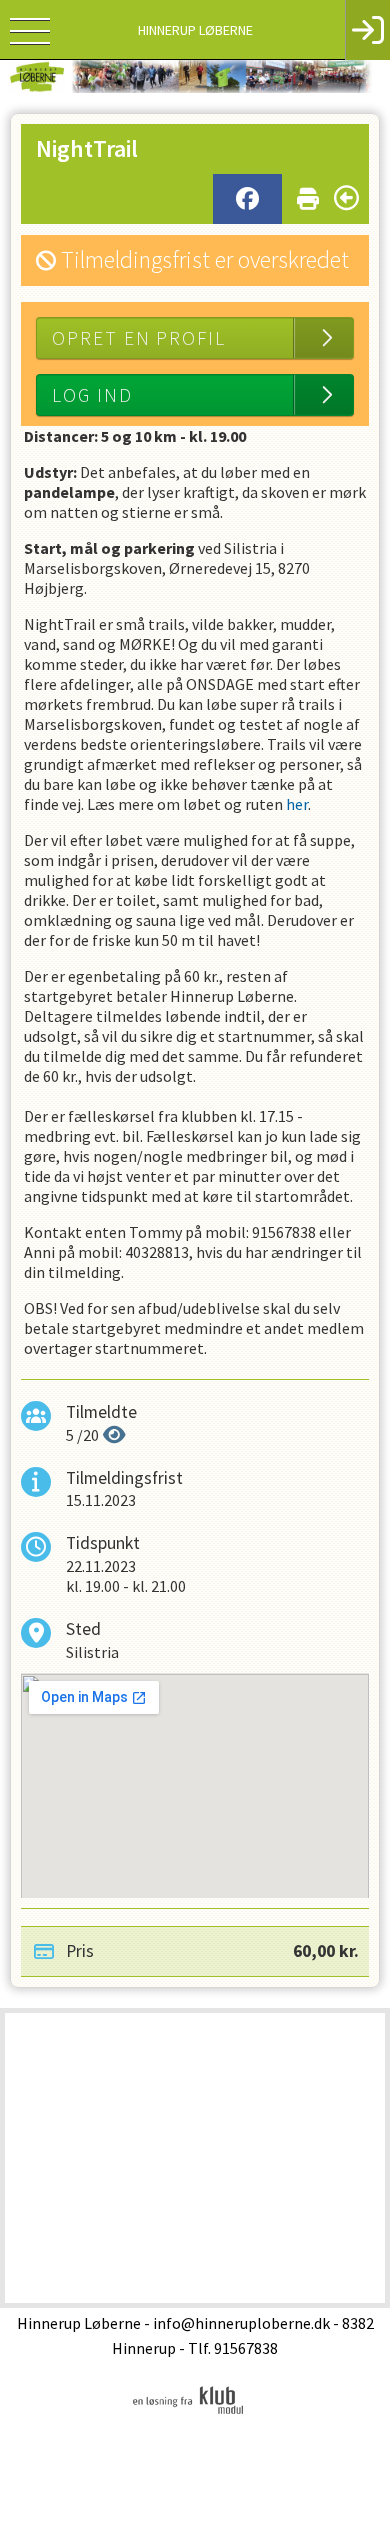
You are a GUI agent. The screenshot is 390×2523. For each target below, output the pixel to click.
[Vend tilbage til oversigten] (346, 198)
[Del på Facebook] (247, 199)
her (297, 804)
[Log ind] (367, 30)
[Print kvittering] (308, 194)
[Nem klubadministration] (188, 2413)
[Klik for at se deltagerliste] (114, 1435)
